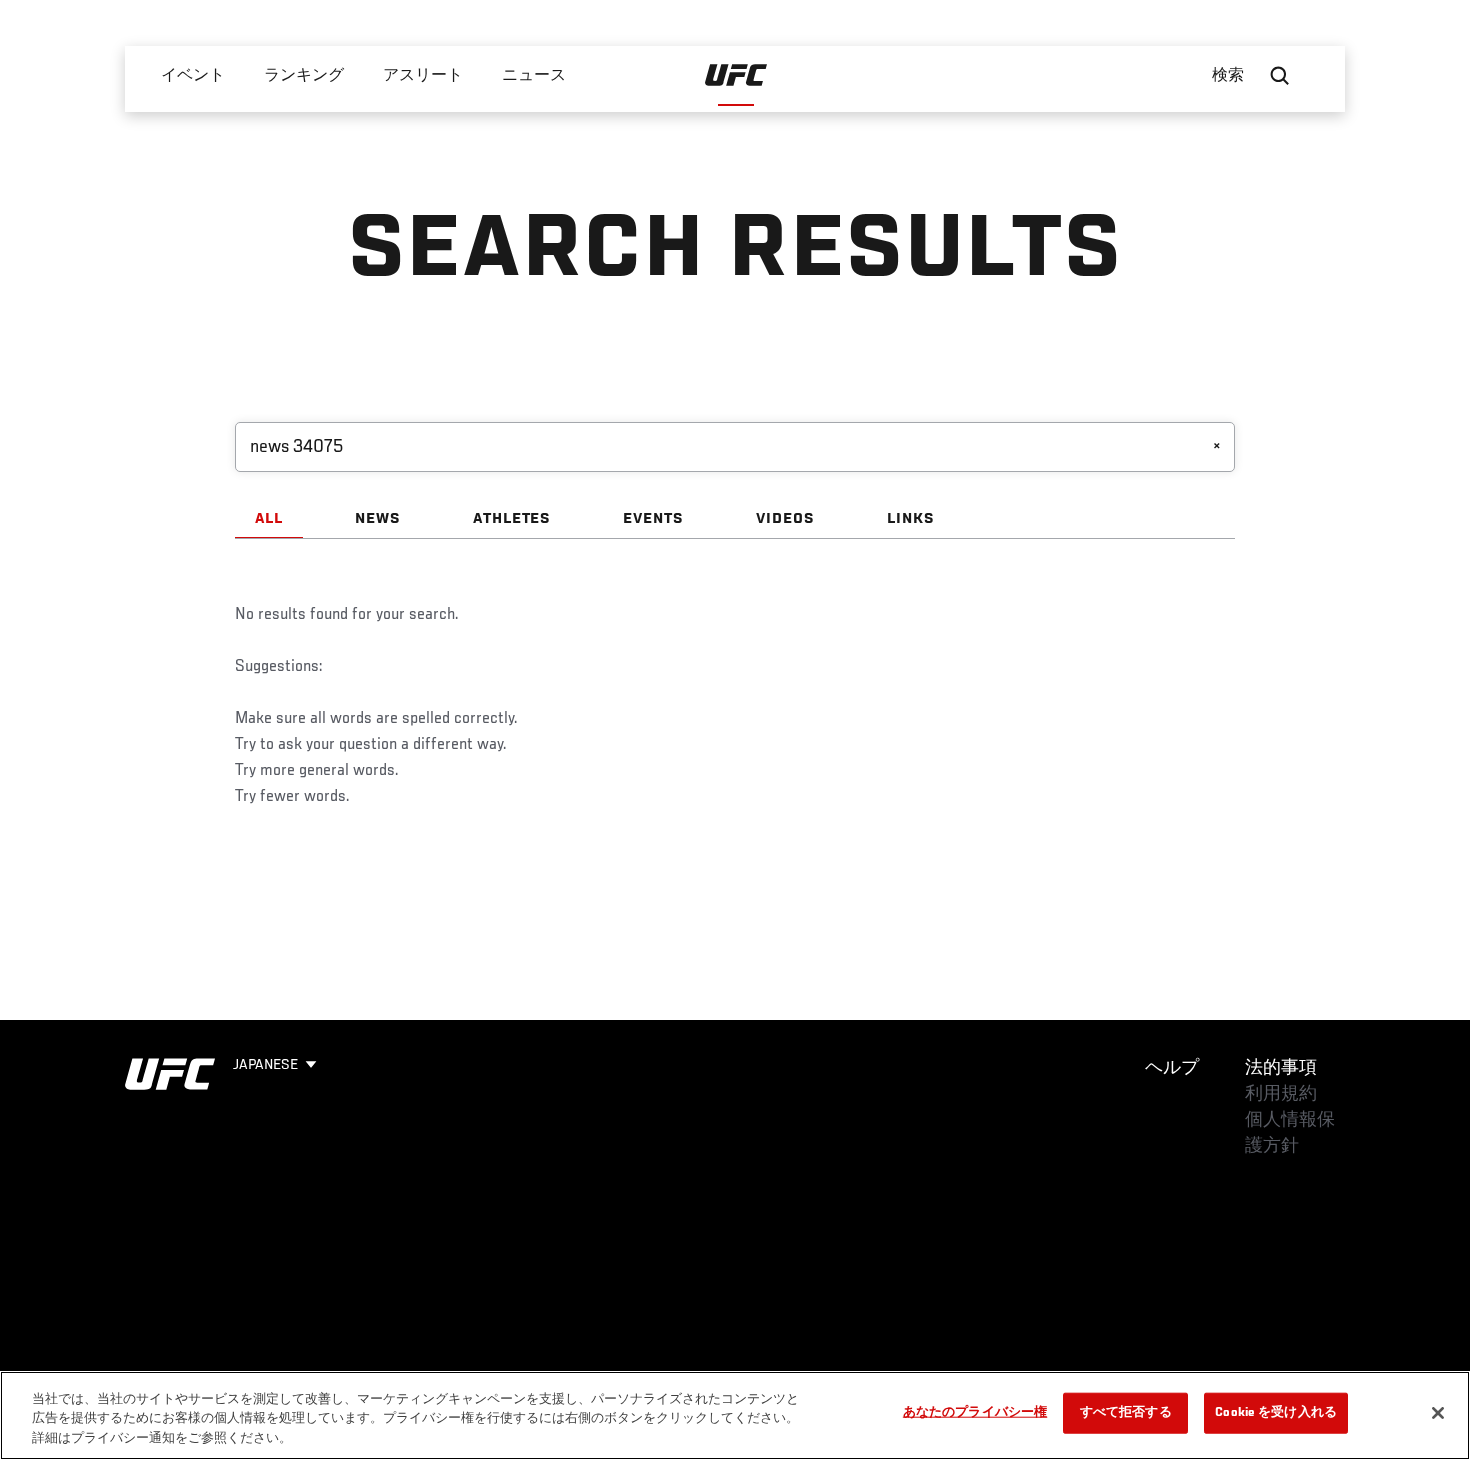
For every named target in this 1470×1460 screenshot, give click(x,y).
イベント (193, 76)
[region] (735, 1415)
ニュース (534, 76)
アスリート (423, 76)
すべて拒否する (1126, 1412)
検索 (1228, 76)
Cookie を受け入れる (1276, 1412)
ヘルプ (1172, 1069)
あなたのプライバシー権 (975, 1412)
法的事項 (1281, 1069)
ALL (269, 519)
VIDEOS (785, 519)
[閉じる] (1438, 1413)
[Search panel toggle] (1280, 76)
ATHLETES (512, 519)
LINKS (911, 519)
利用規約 (1281, 1095)
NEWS (378, 519)
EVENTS (653, 519)
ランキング (304, 76)
